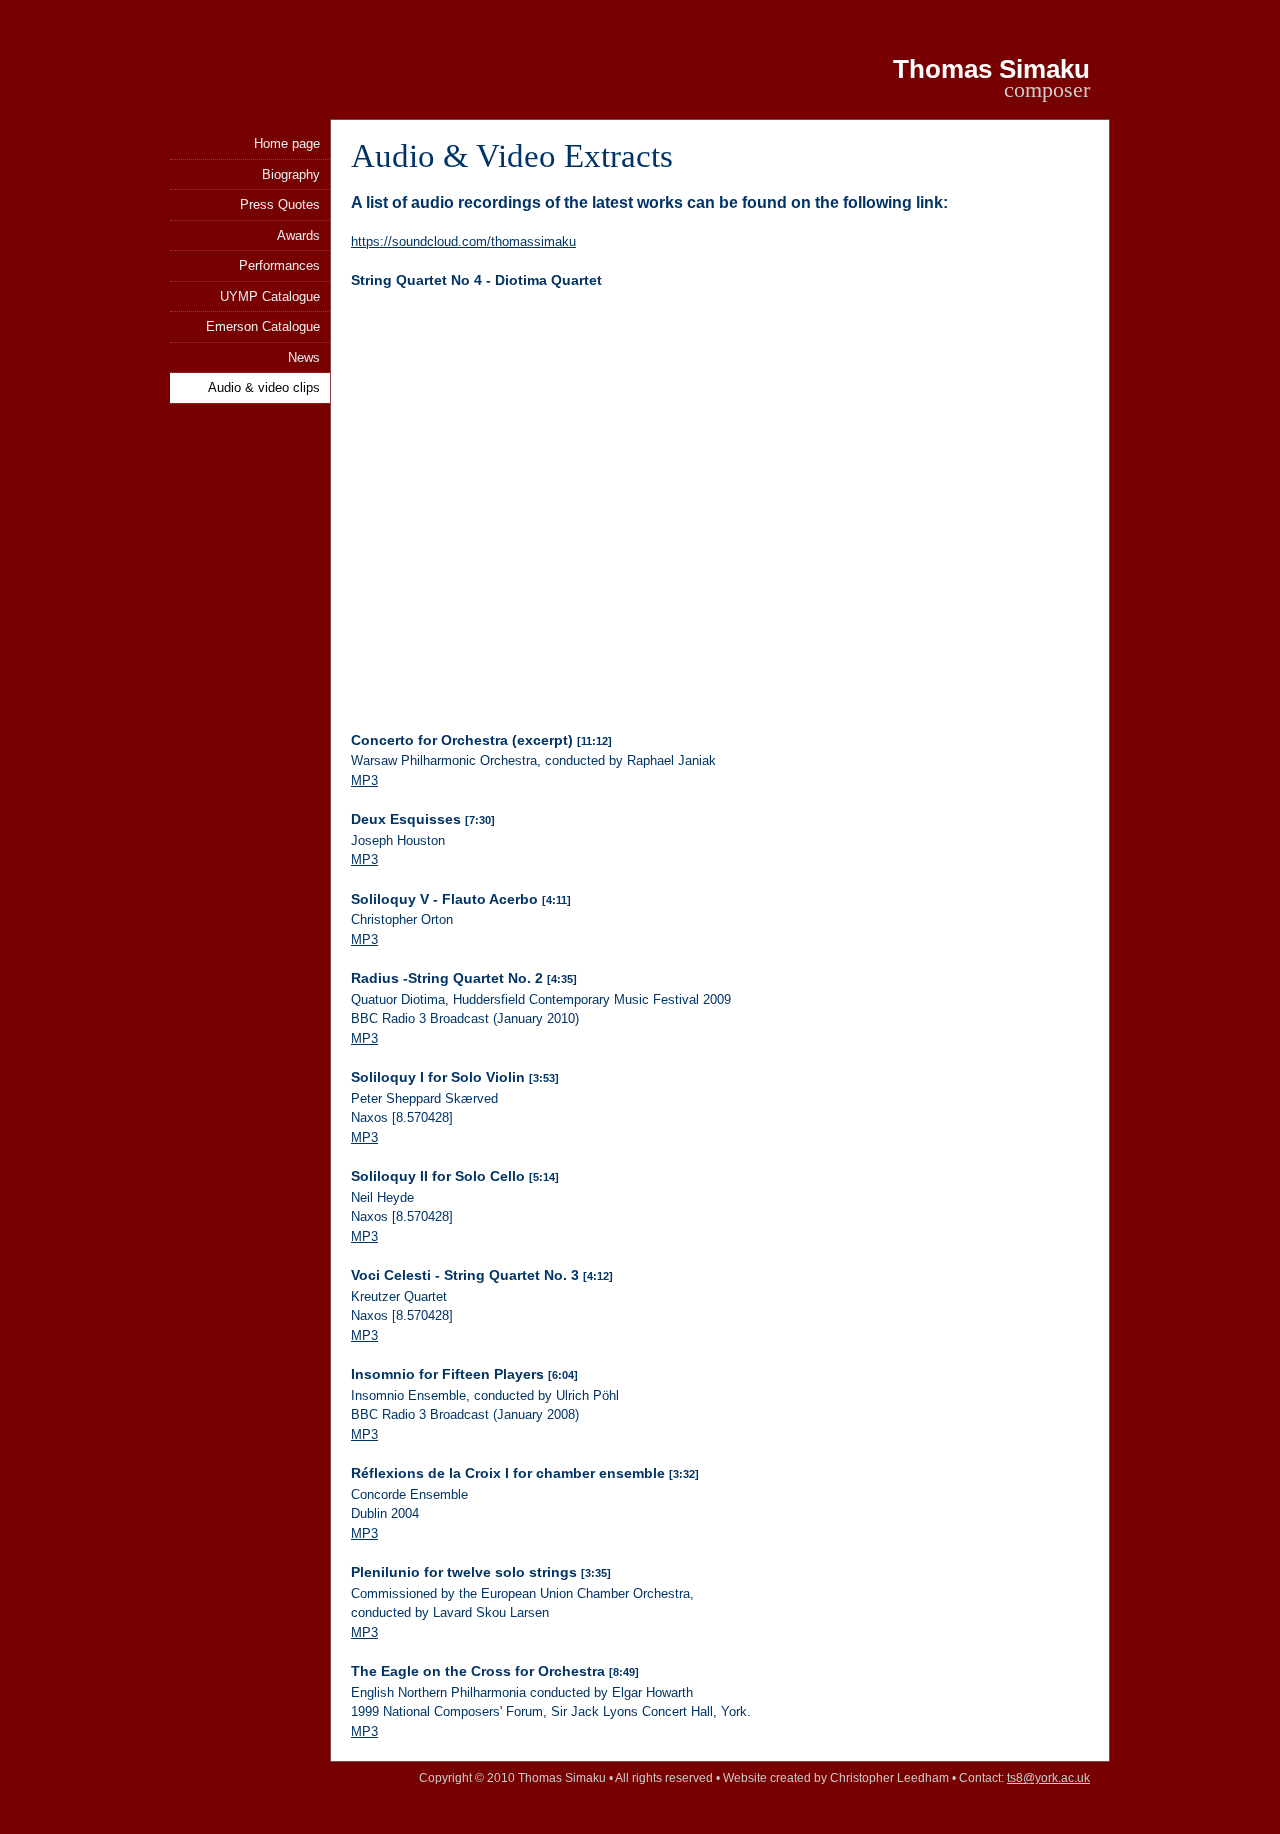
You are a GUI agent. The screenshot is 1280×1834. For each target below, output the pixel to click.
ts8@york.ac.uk (1048, 1777)
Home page (287, 143)
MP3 (364, 780)
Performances (279, 265)
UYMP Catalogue (270, 296)
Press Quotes (280, 204)
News (304, 357)
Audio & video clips (264, 387)
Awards (298, 235)
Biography (291, 174)
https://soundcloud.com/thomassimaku (463, 241)
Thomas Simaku (991, 69)
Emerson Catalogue (263, 326)
